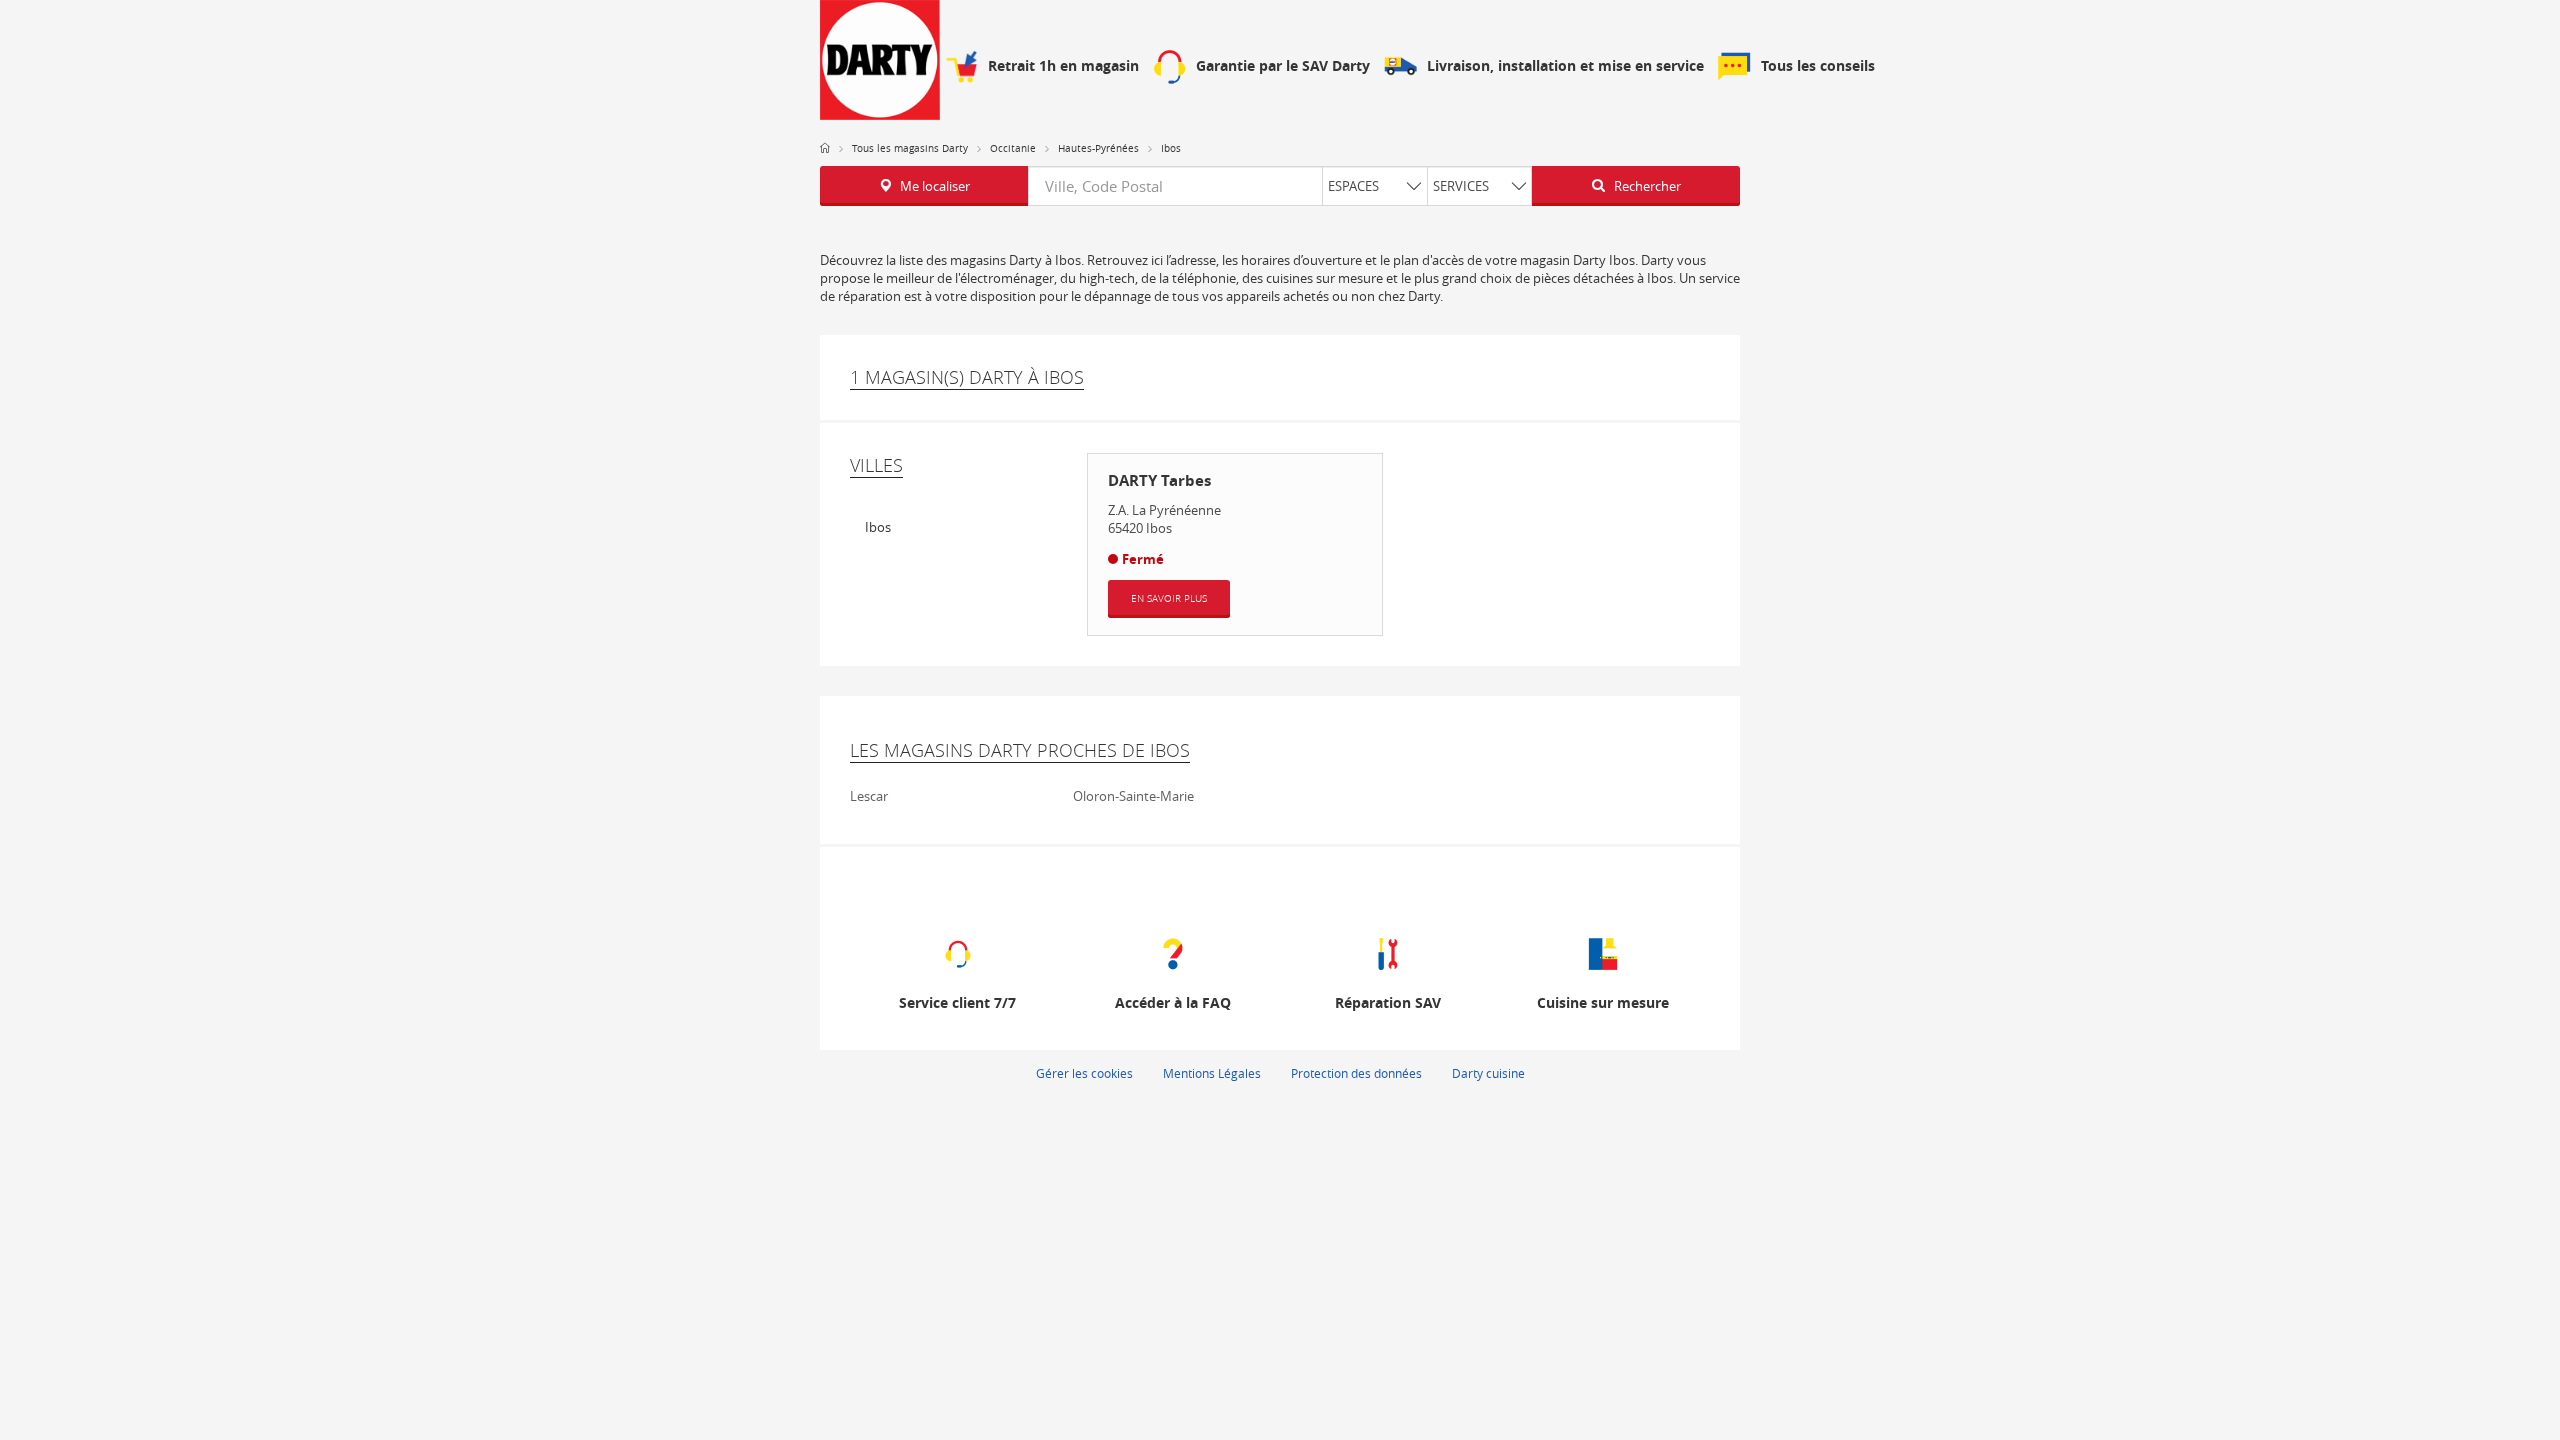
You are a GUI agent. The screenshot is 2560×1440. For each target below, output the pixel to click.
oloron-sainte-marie (1133, 796)
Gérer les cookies (1084, 1073)
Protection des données (1356, 1073)
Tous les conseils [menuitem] (1818, 66)
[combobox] (1280, 186)
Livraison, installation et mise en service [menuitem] (1565, 66)
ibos (878, 527)
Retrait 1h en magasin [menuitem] (1063, 66)
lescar (869, 796)
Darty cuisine (1488, 1073)
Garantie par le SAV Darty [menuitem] (1283, 66)
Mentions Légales (1212, 1073)
